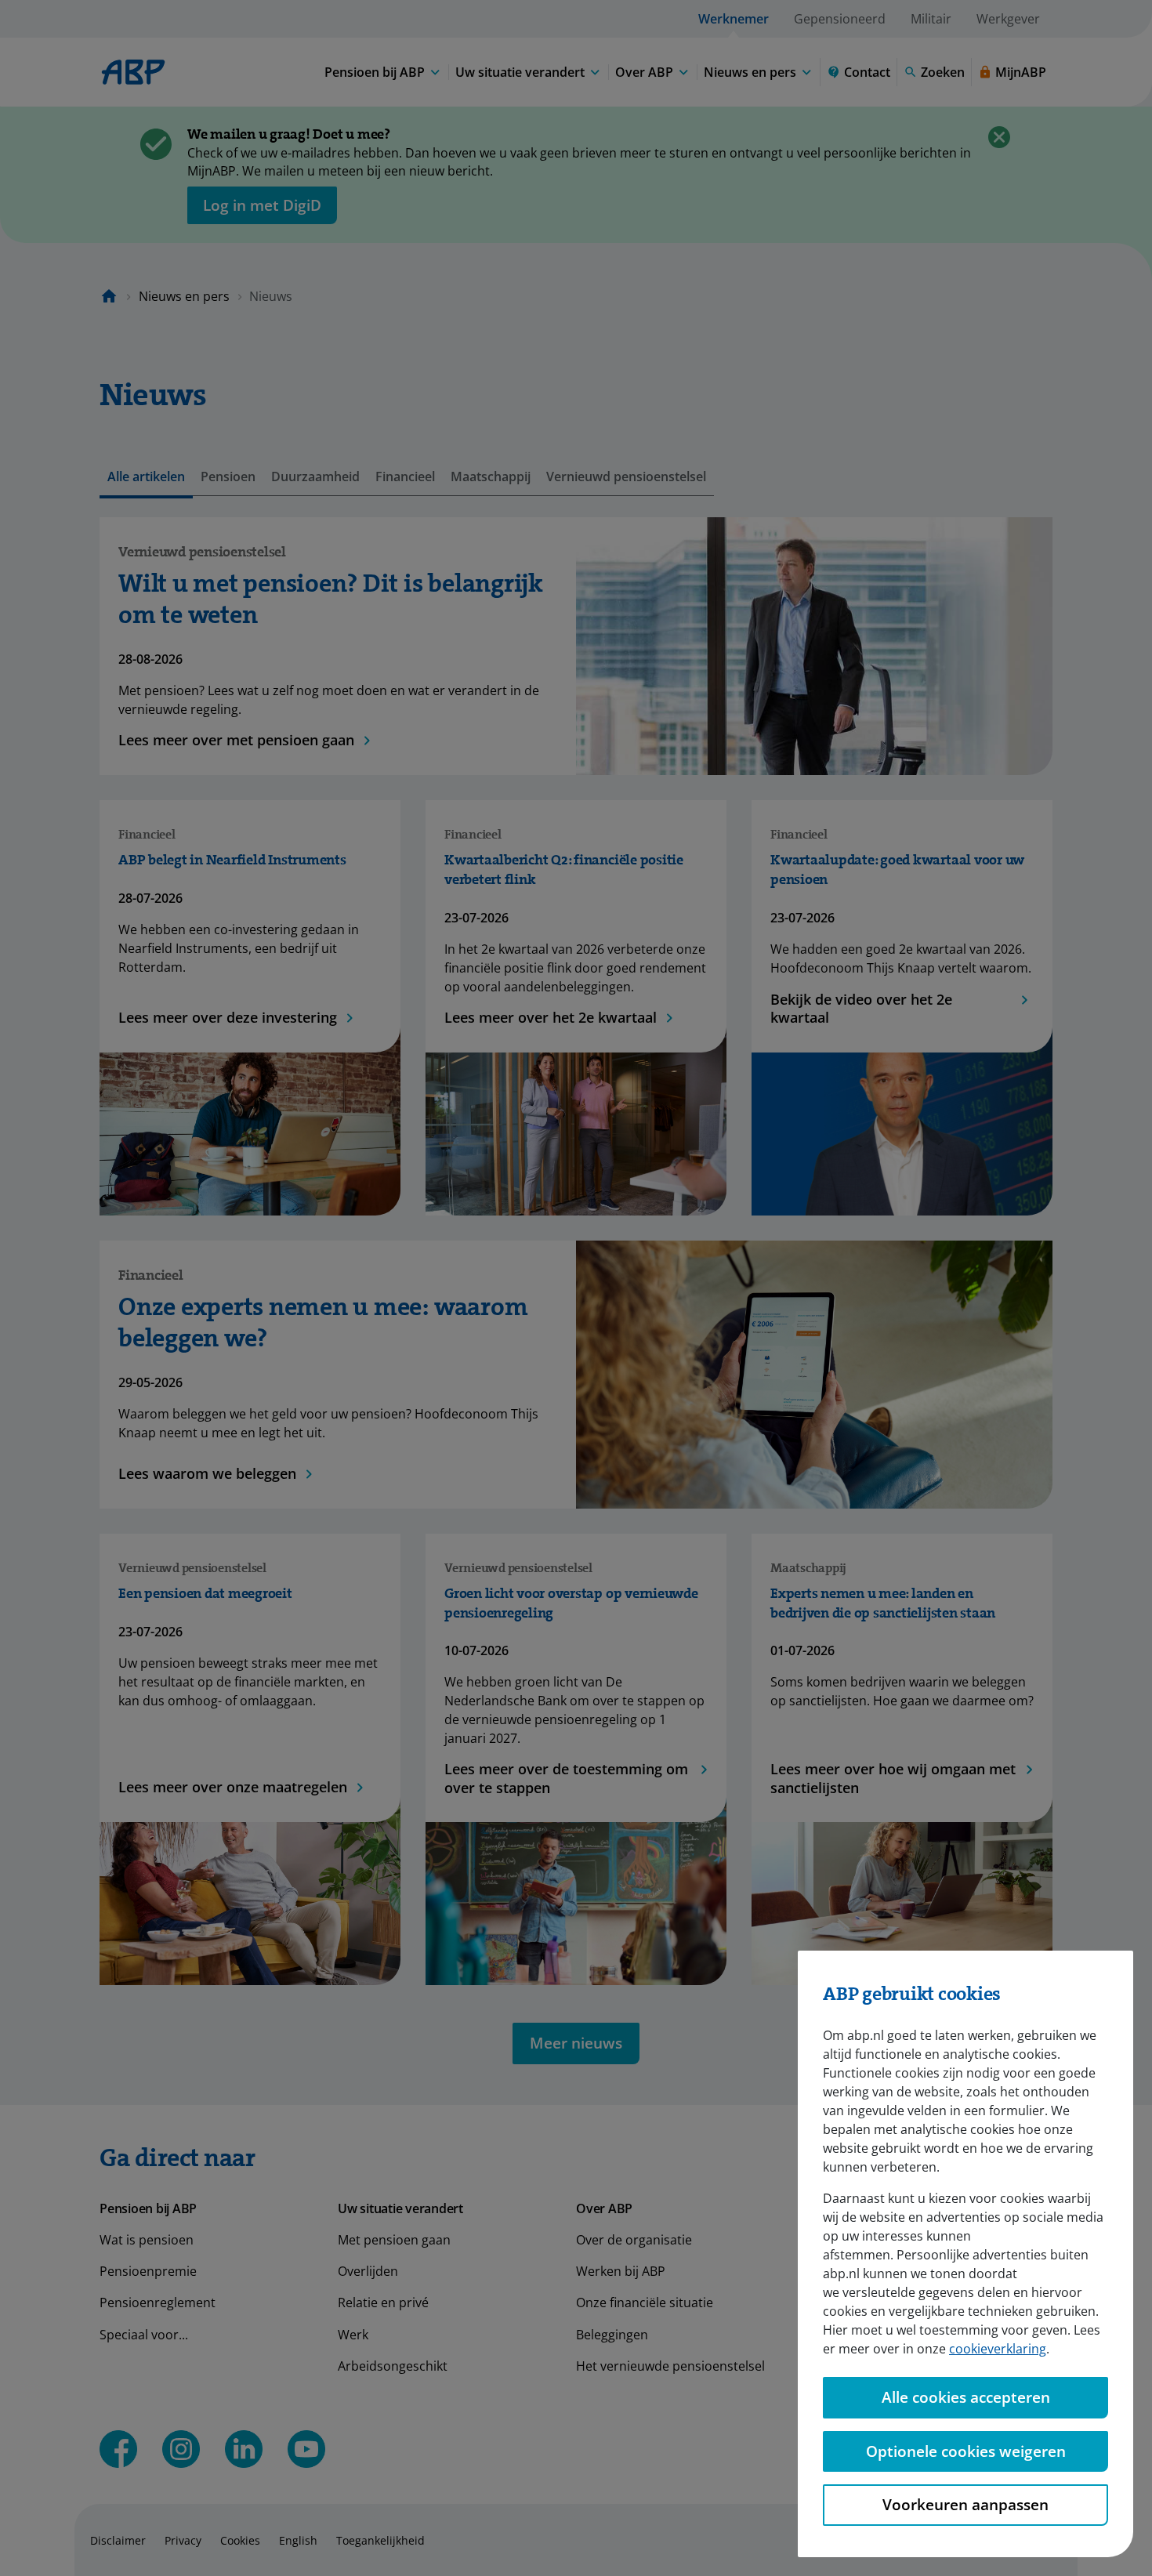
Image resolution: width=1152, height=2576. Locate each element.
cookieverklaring (998, 2349)
